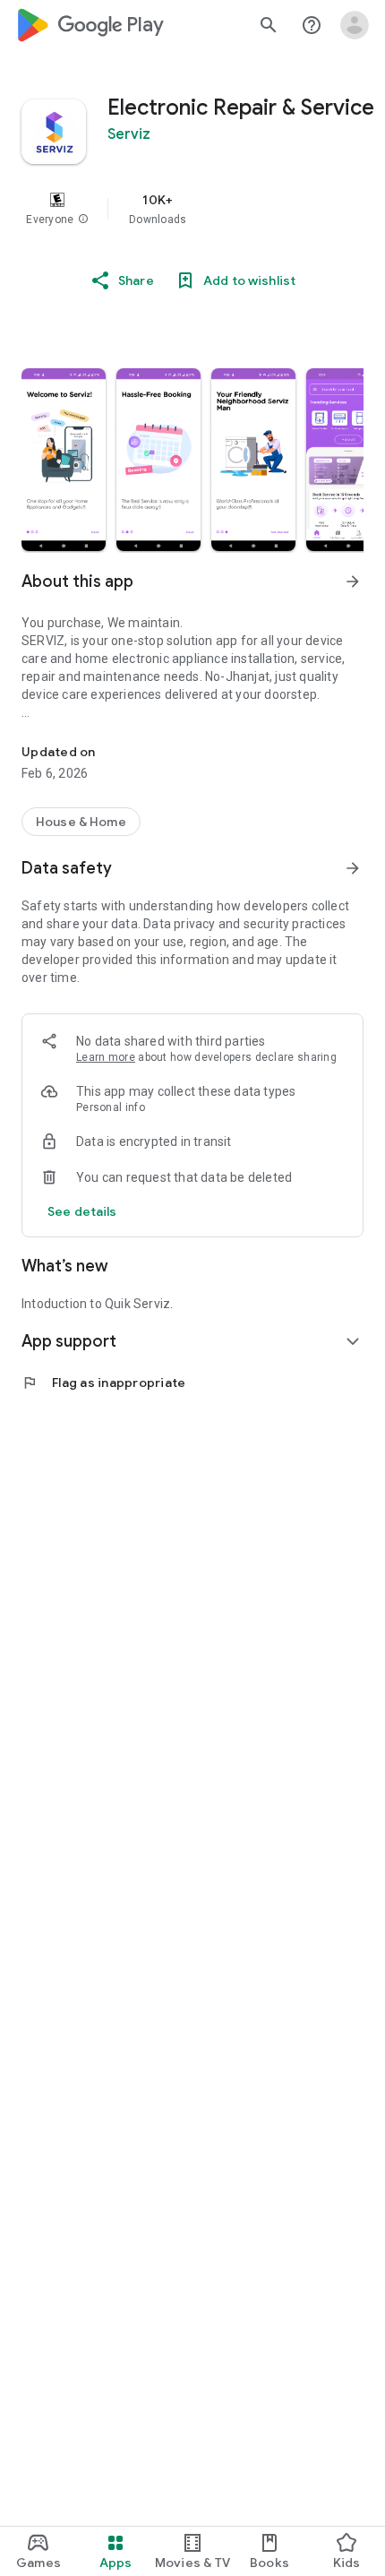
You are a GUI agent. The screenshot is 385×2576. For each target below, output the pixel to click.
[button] (83, 220)
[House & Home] (81, 822)
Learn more (106, 1057)
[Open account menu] (355, 25)
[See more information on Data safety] (353, 868)
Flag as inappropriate (103, 1383)
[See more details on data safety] (82, 1211)
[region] (192, 209)
